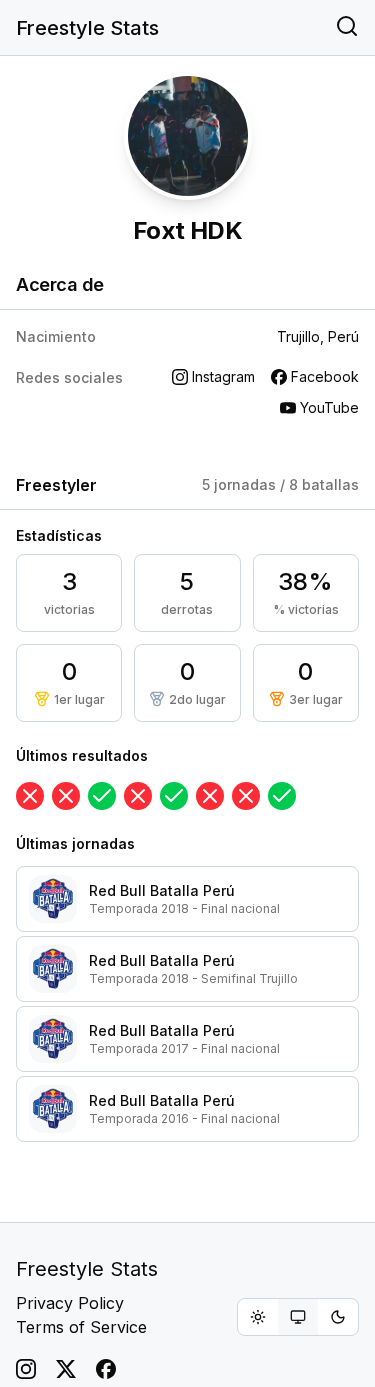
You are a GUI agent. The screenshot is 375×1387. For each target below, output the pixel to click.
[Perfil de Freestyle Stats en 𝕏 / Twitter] (66, 1369)
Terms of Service (81, 1327)
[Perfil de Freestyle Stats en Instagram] (26, 1369)
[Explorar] (347, 28)
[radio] (258, 1317)
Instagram (223, 376)
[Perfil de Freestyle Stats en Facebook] (106, 1369)
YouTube (329, 407)
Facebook (325, 376)
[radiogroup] (298, 1317)
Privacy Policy (70, 1303)
